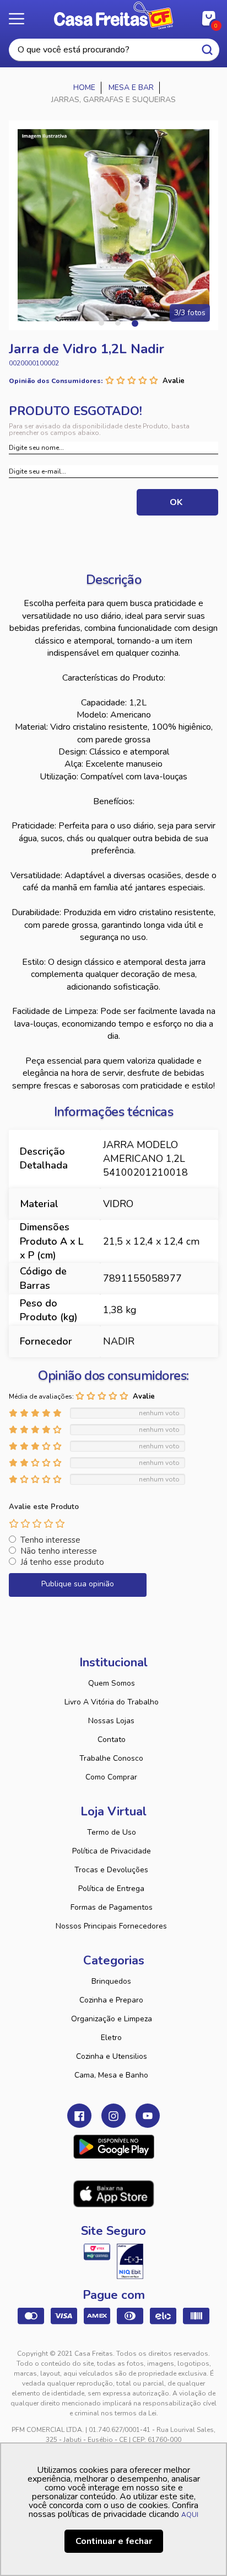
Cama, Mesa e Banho (111, 2075)
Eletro (111, 2038)
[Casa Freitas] (85, 88)
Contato (112, 1740)
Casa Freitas (113, 15)
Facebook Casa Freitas (79, 2116)
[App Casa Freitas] (114, 2147)
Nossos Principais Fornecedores (111, 1926)
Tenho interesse (50, 1540)
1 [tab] (101, 323)
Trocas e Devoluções (111, 1870)
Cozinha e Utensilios (112, 2056)
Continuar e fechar (114, 2541)
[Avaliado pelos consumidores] (130, 2261)
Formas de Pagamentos (112, 1907)
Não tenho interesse (59, 1551)
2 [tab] (118, 323)
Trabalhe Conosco (111, 1758)
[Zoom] (113, 225)
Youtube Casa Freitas (148, 2116)
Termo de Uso (112, 1832)
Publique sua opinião (78, 1584)
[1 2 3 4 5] (37, 1523)
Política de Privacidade (112, 1851)
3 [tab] (134, 323)
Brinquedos (111, 1981)
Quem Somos (112, 1683)
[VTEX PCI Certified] (97, 2252)
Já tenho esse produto (62, 1562)
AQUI (190, 2515)
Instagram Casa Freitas (113, 2116)
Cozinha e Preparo (111, 2000)
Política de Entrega (111, 1889)
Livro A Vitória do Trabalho (112, 1702)
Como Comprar (111, 1777)
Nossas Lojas (111, 1721)
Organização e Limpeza (112, 2019)
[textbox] (114, 50)
